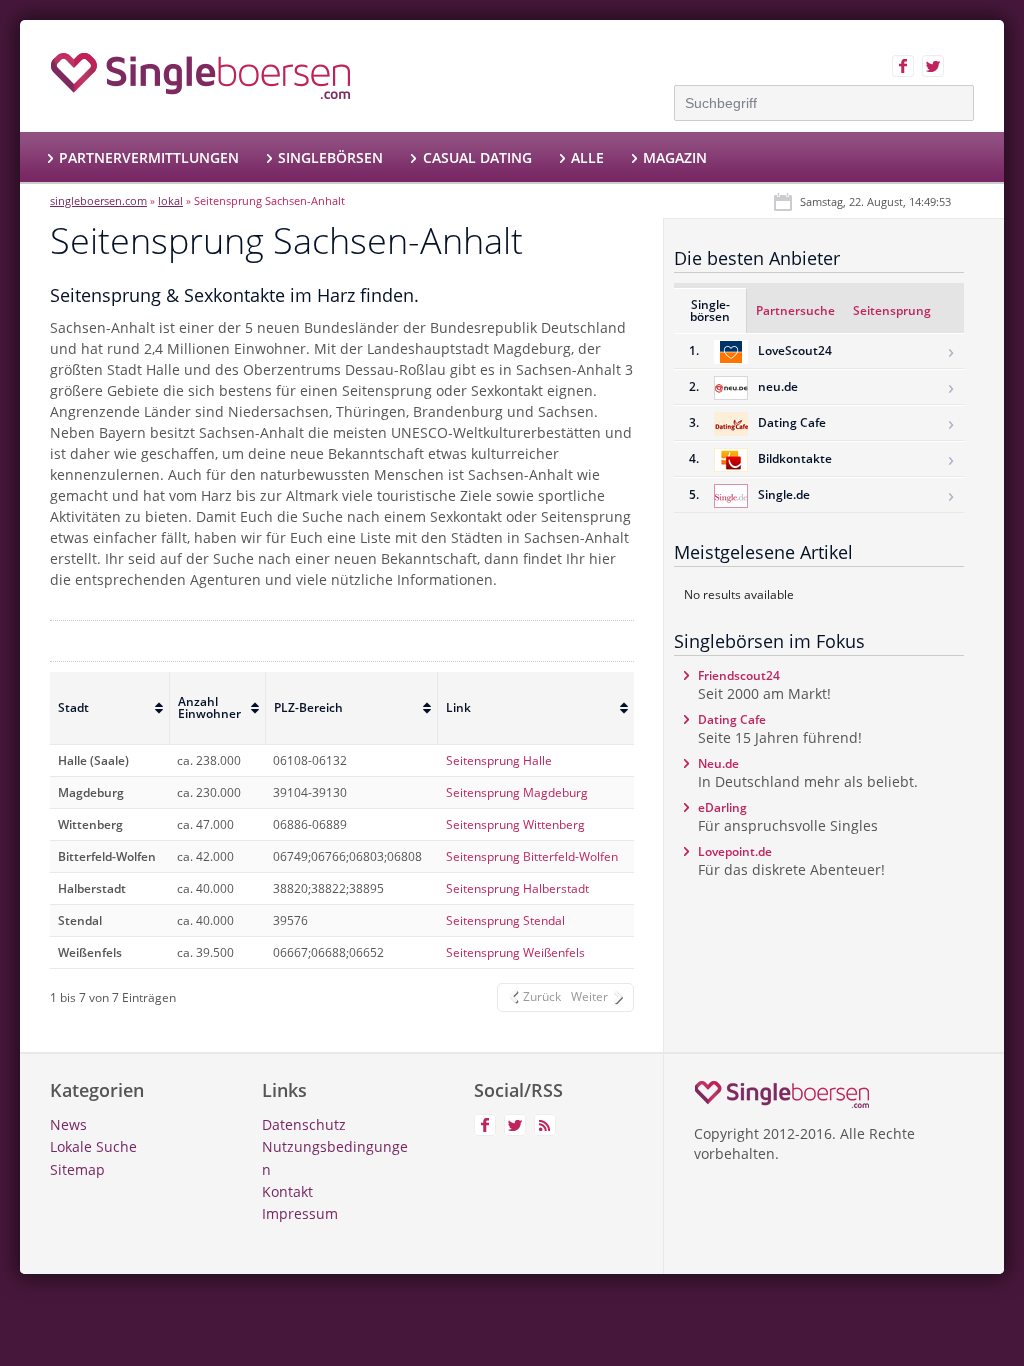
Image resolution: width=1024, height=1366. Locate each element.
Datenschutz (304, 1124)
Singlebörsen (330, 157)
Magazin (675, 157)
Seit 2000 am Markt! (764, 685)
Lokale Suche (93, 1146)
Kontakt (287, 1191)
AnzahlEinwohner (209, 707)
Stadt (73, 707)
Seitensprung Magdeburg (517, 792)
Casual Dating (477, 157)
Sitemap (77, 1169)
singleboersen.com (98, 200)
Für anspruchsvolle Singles (788, 817)
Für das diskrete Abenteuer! (791, 861)
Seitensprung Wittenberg (515, 824)
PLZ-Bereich (308, 707)
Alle (587, 157)
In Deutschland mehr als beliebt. (808, 773)
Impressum (300, 1213)
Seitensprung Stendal (505, 920)
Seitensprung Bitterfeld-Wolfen (532, 856)
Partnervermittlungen (149, 157)
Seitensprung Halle (499, 760)
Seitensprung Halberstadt (517, 888)
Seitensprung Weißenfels (515, 952)
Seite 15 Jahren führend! (780, 729)
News (68, 1124)
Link (458, 707)
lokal (170, 200)
